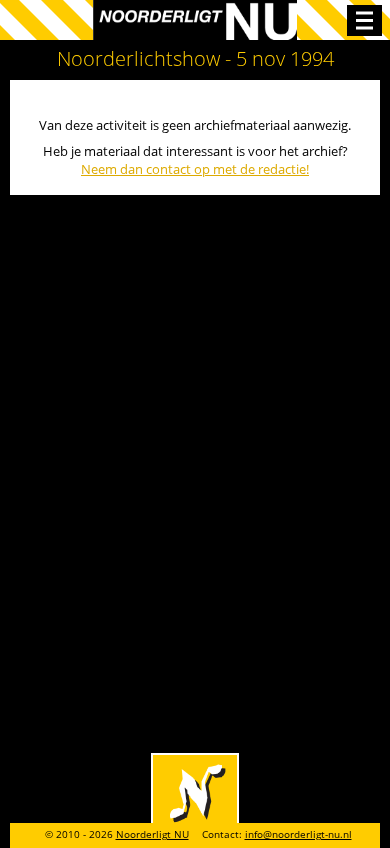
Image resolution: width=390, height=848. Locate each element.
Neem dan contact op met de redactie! (195, 169)
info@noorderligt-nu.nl (298, 834)
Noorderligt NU (152, 834)
